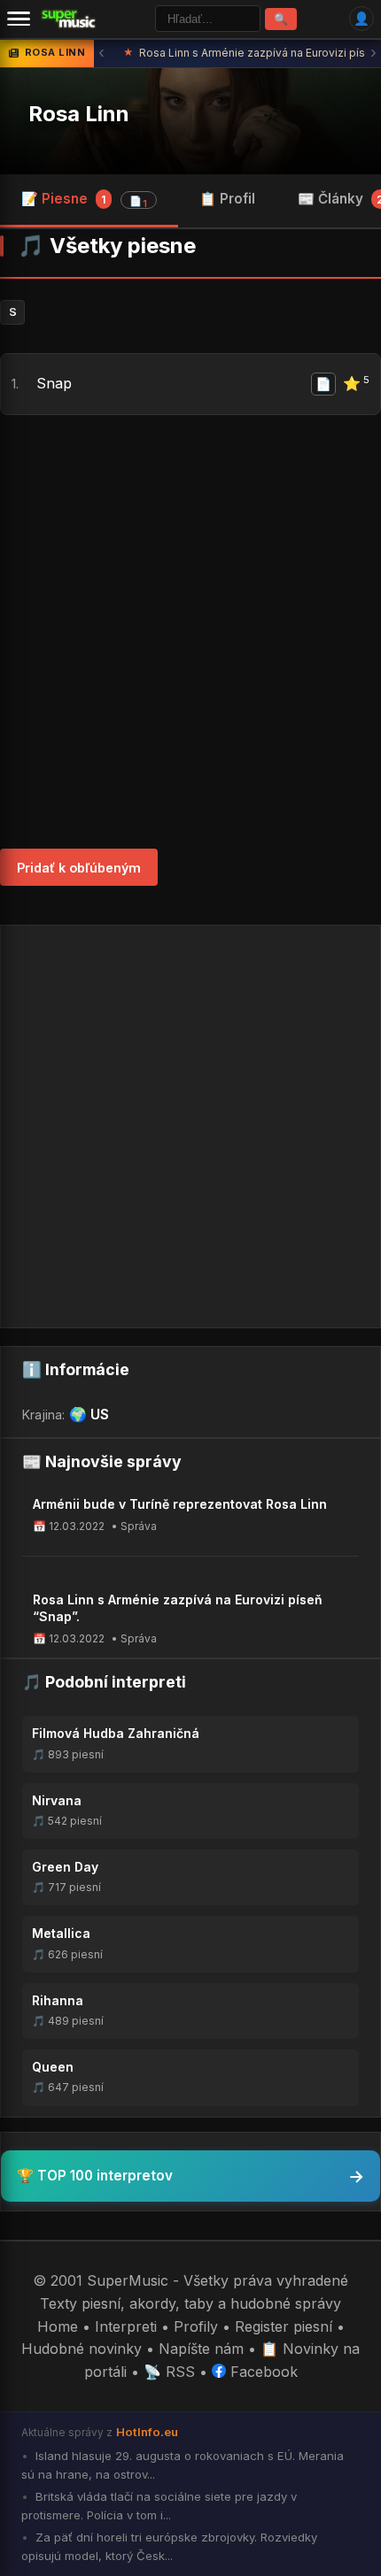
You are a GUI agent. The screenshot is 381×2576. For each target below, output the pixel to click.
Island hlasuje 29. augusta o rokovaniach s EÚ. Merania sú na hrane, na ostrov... (183, 2465)
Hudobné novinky (82, 2349)
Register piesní (284, 2326)
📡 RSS (169, 2372)
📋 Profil (227, 199)
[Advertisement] (190, 632)
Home (58, 2326)
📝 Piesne (84, 200)
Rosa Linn (79, 114)
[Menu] (19, 19)
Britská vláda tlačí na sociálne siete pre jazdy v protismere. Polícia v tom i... (159, 2506)
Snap (54, 383)
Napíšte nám (201, 2349)
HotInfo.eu (147, 2432)
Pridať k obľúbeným (79, 868)
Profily (196, 2326)
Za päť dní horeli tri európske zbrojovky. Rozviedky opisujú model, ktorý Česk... (169, 2546)
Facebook (262, 2372)
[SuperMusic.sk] (69, 19)
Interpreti (126, 2326)
